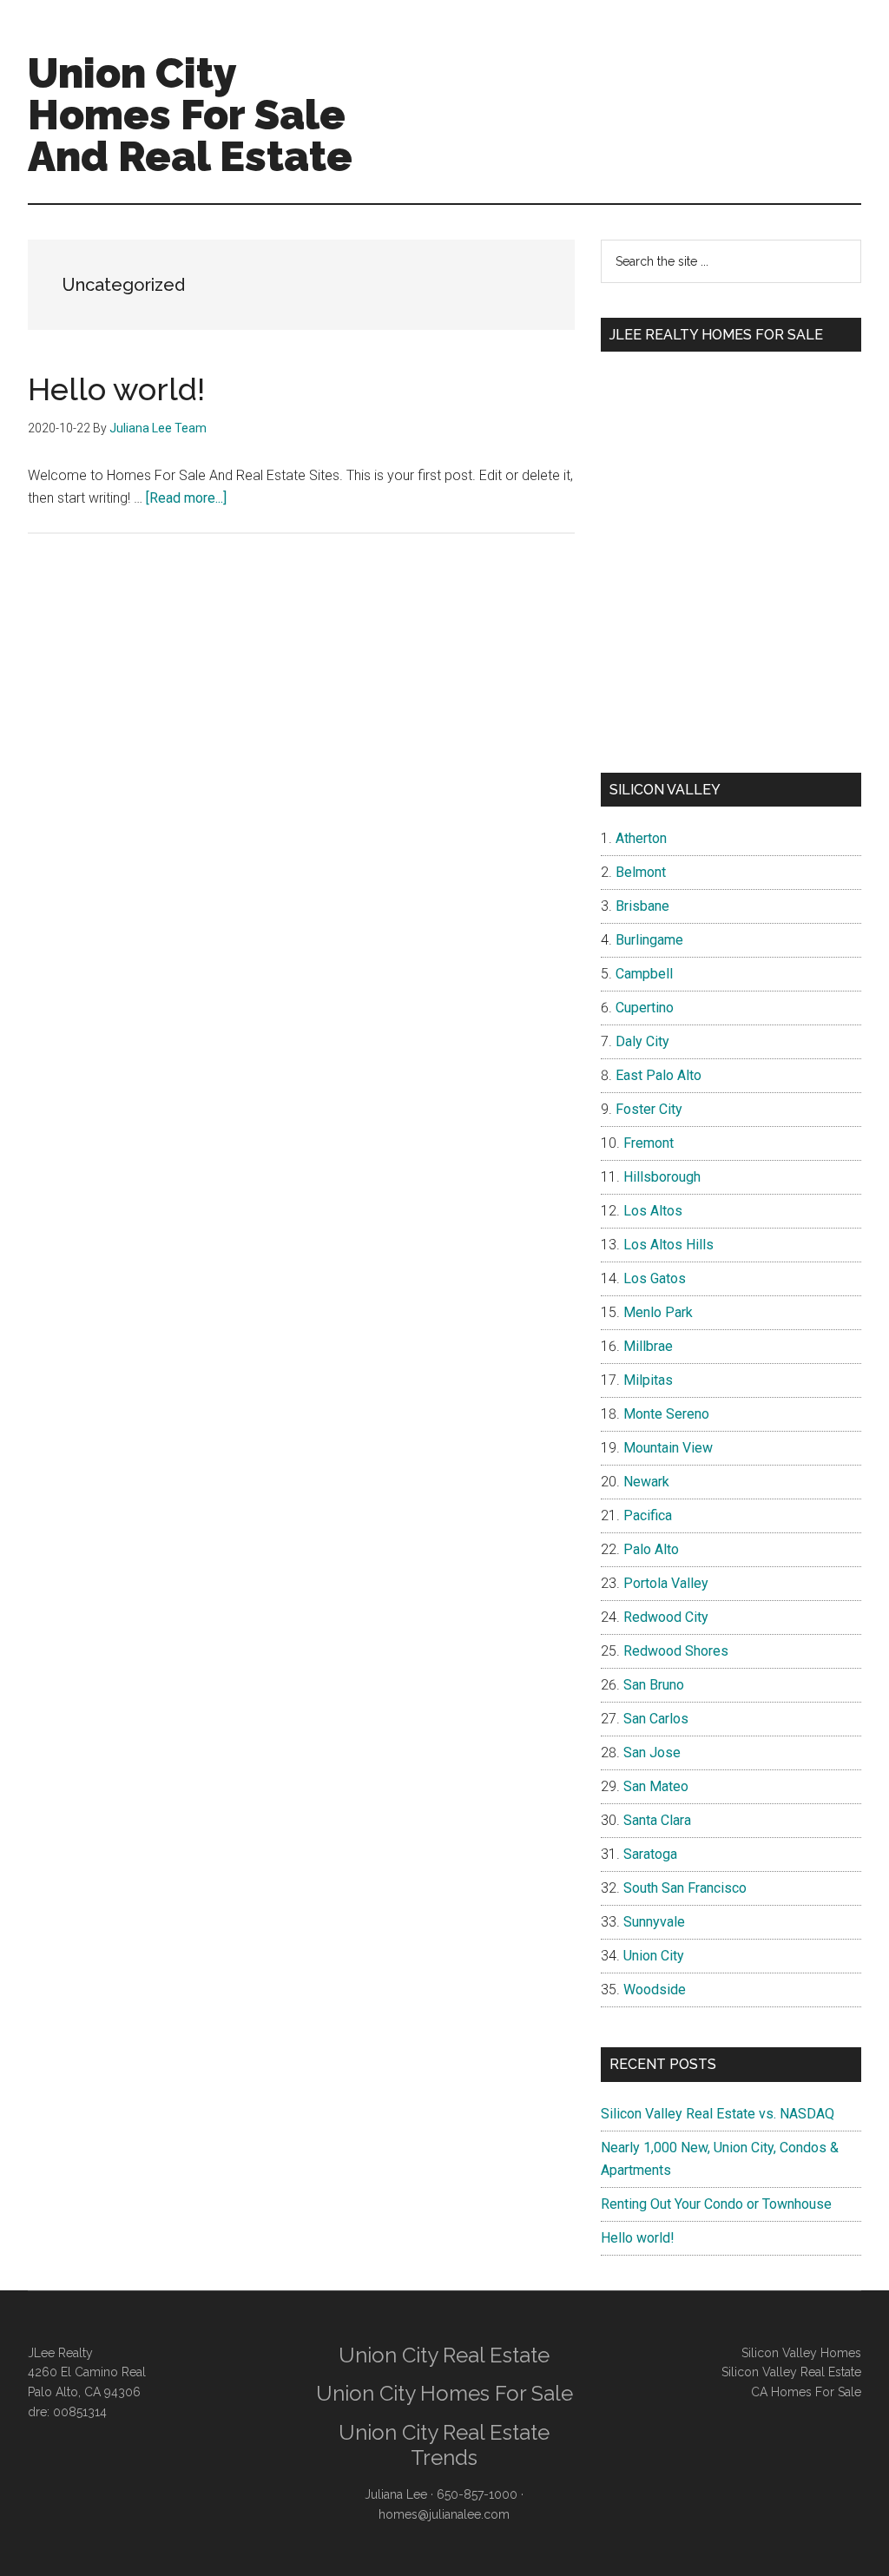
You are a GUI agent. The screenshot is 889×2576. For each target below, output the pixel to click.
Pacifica (648, 1515)
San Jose (652, 1752)
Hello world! (116, 389)
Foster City (649, 1109)
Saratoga (650, 1854)
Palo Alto (651, 1549)
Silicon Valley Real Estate (791, 2372)
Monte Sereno (666, 1414)
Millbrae (648, 1346)
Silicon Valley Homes (801, 2353)
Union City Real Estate (444, 2355)
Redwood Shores (676, 1651)
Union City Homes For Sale (444, 2393)
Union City (654, 1956)
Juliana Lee (396, 2494)
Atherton (641, 838)
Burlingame (649, 940)
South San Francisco (685, 1888)
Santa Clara (657, 1820)
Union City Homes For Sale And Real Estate (190, 115)
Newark (646, 1482)
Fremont (649, 1143)
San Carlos (656, 1719)
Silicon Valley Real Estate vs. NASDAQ (718, 2114)
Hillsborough (662, 1177)
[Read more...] (186, 498)
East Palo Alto (659, 1075)
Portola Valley (666, 1583)
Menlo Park (658, 1312)
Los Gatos (655, 1278)
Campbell (644, 974)
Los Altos (653, 1211)
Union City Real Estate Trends (444, 2445)
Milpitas (648, 1380)
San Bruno (654, 1685)
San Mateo (656, 1786)
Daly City (642, 1041)
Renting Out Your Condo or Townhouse (716, 2204)
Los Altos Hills (668, 1245)
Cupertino (645, 1008)
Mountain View (668, 1448)
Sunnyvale (654, 1922)
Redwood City (666, 1617)
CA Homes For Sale (806, 2392)
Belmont (641, 872)
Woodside (655, 1990)
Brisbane (642, 906)
